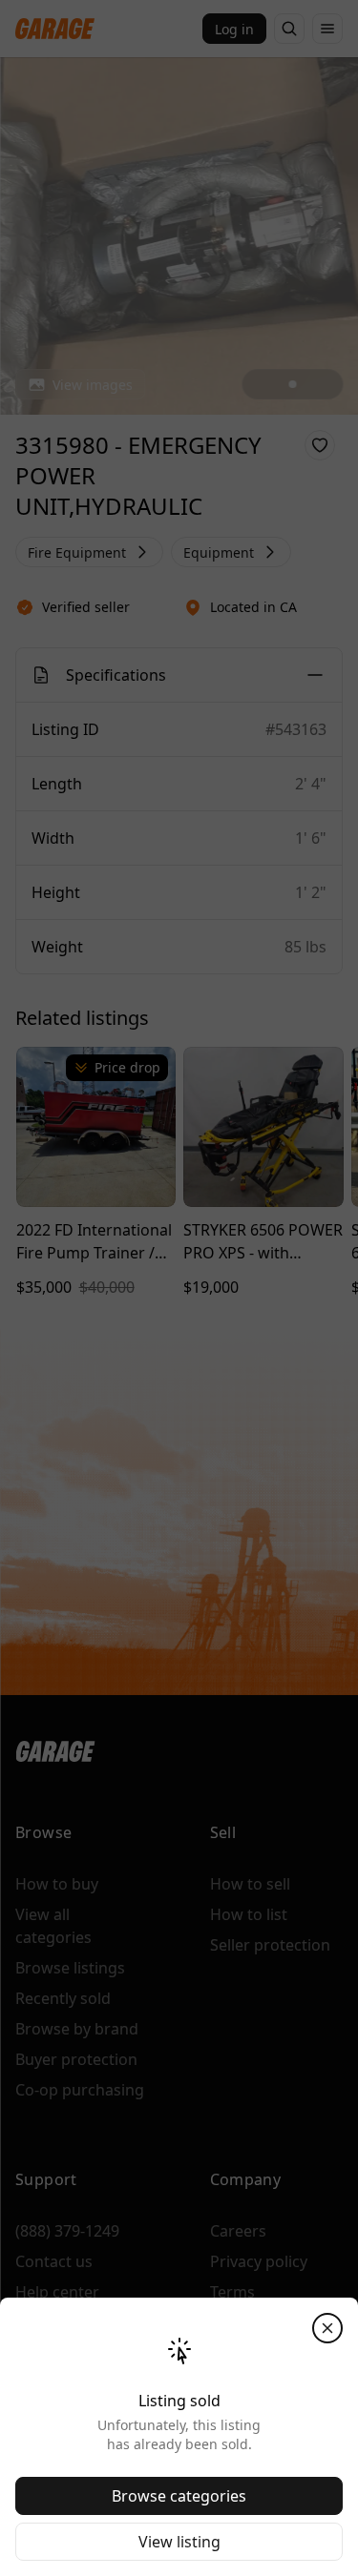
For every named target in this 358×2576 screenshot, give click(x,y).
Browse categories (179, 2496)
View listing (179, 2542)
